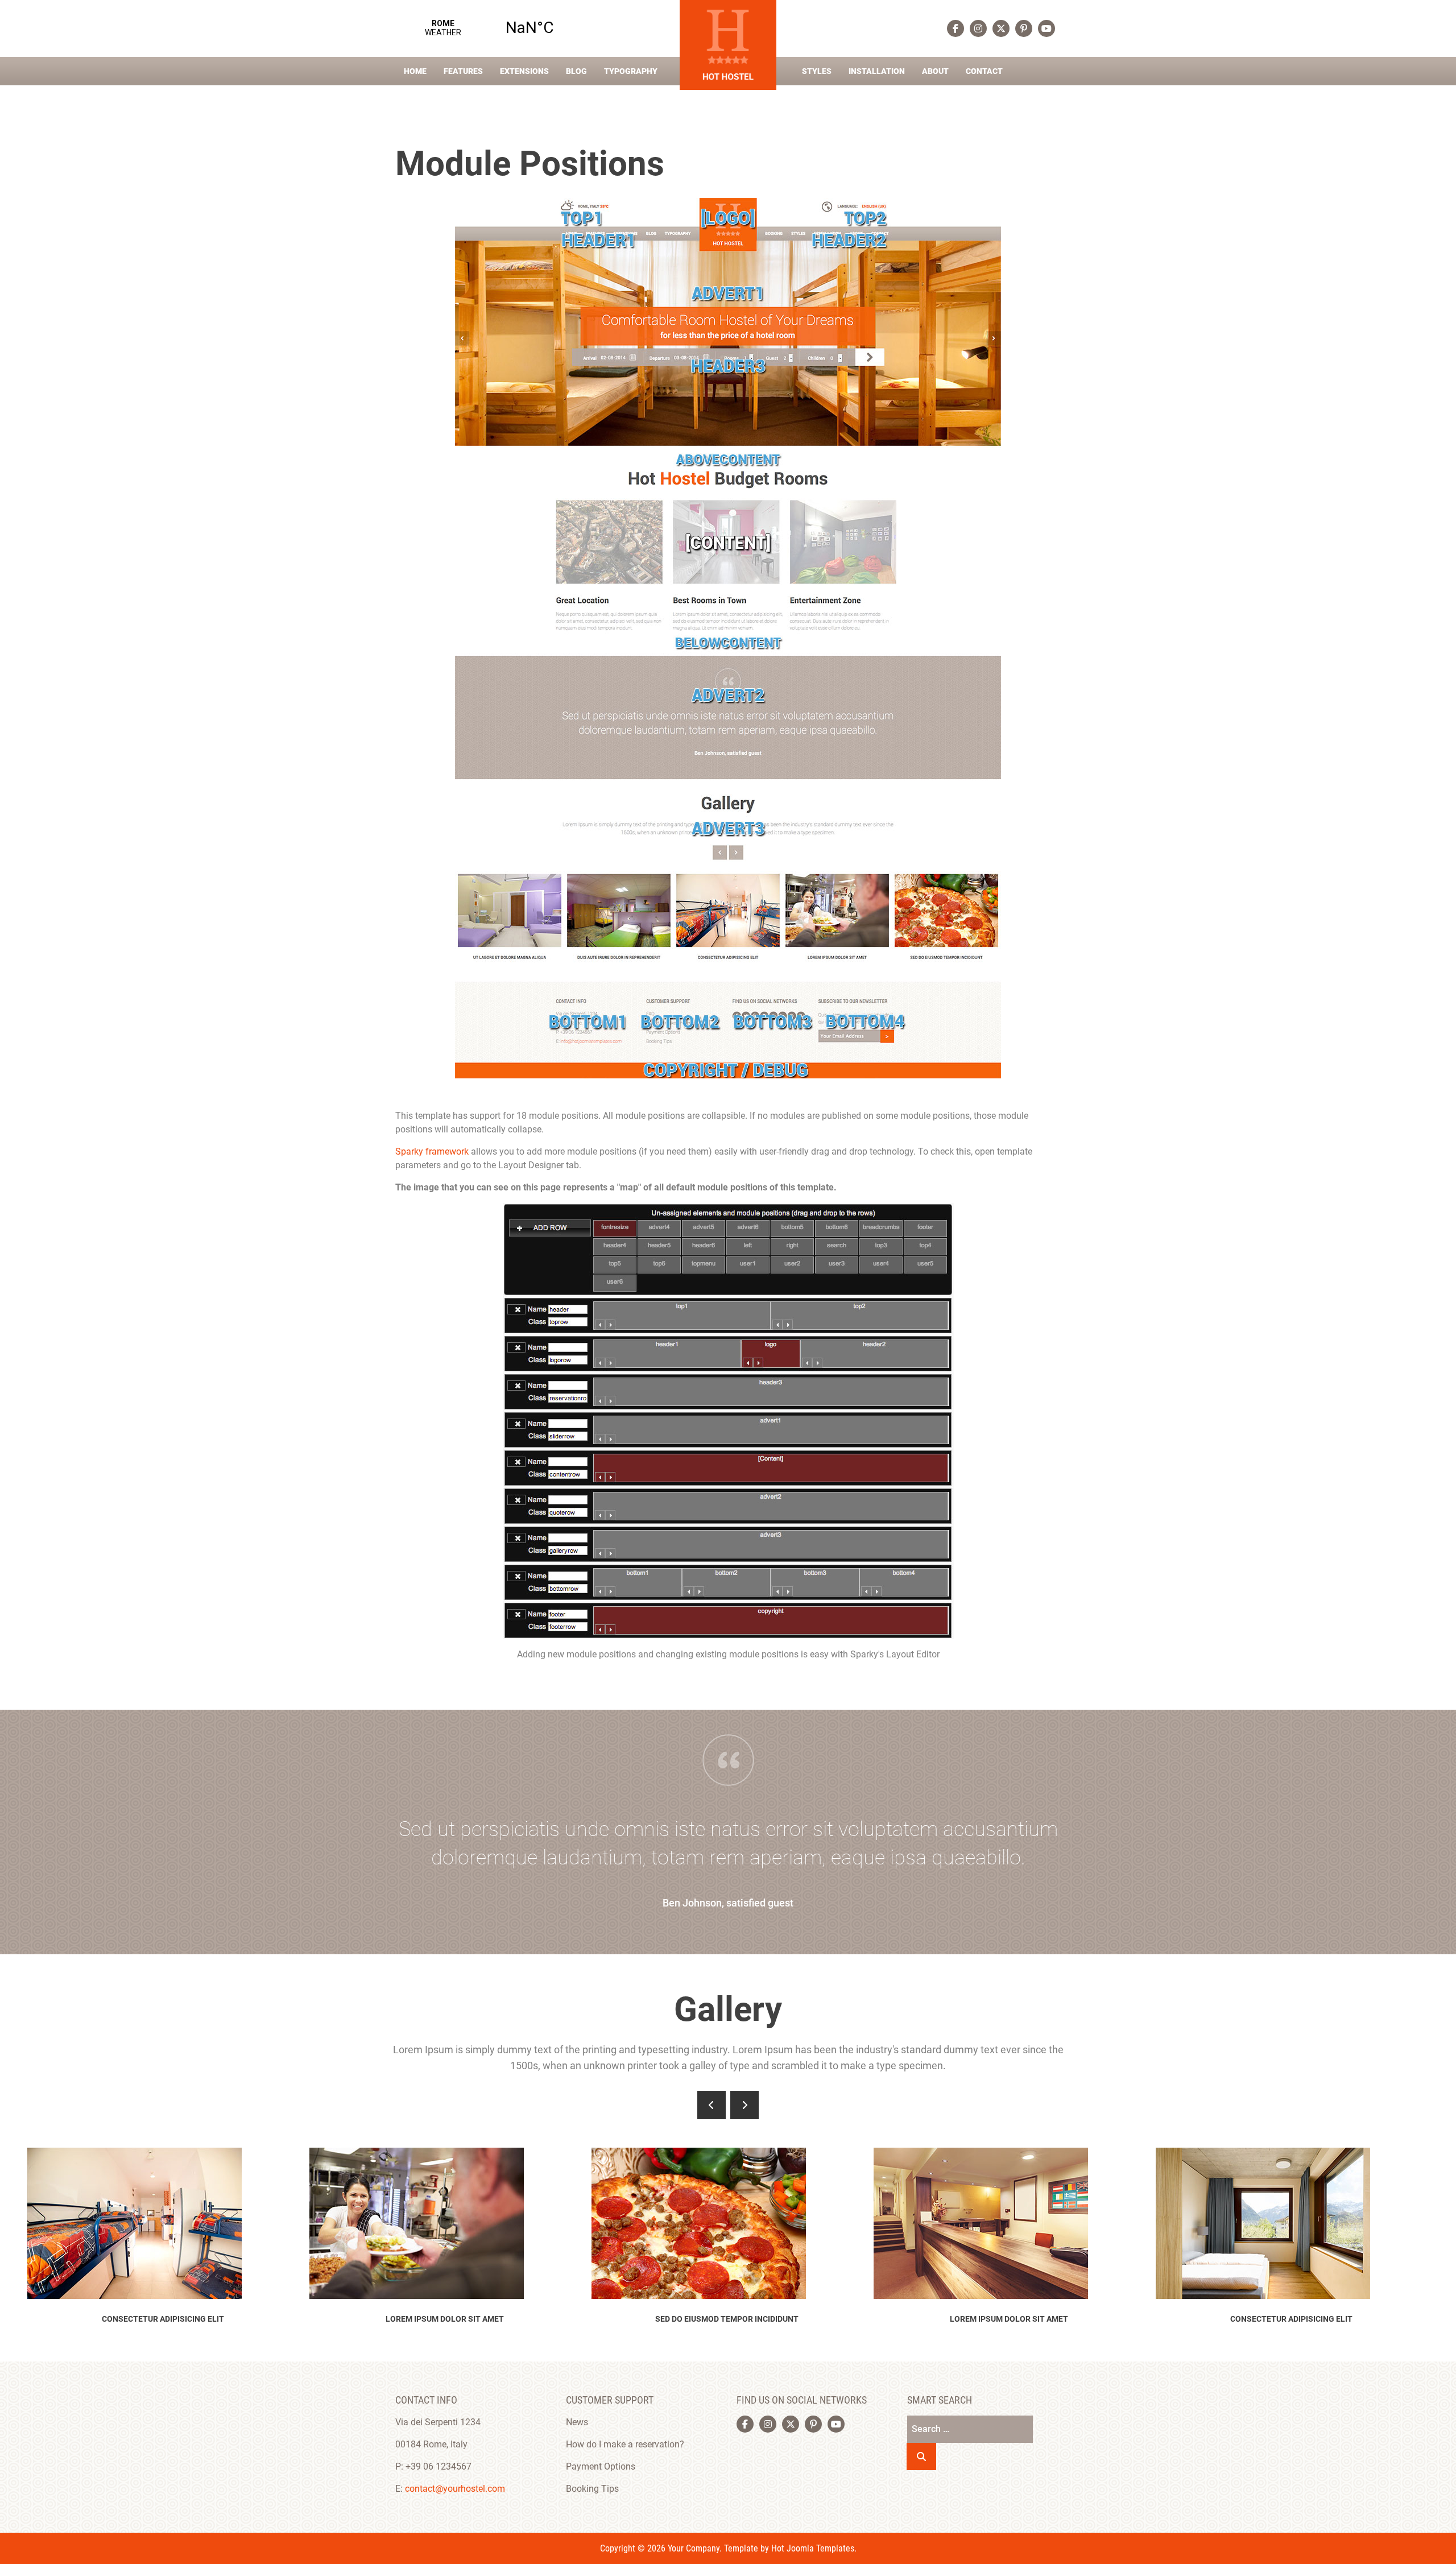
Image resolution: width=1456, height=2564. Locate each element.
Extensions (524, 71)
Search (921, 2457)
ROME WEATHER (486, 28)
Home (415, 71)
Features (463, 71)
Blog (576, 71)
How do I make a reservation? (625, 2444)
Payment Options (601, 2466)
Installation (877, 71)
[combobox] (970, 2429)
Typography (631, 71)
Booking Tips (592, 2489)
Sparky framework (432, 1151)
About (935, 71)
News (577, 2422)
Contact (984, 71)
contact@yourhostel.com (455, 2489)
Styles (817, 71)
